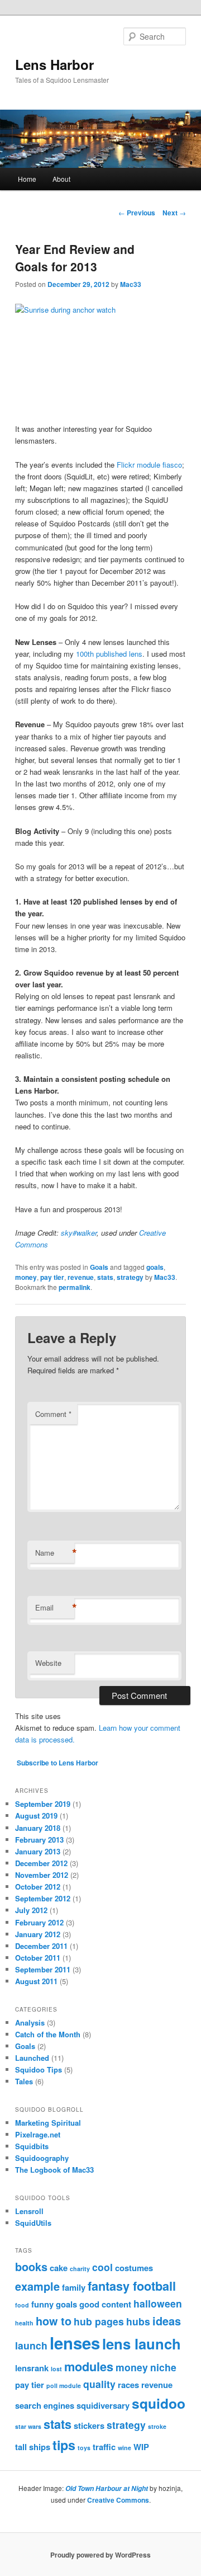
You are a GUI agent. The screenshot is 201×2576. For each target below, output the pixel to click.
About (61, 179)
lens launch (142, 2344)
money (26, 1277)
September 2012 (43, 1898)
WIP (141, 2447)
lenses (75, 2343)
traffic (104, 2447)
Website (48, 1663)
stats (105, 1277)
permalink (75, 1287)
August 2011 (36, 1981)
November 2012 (42, 1875)
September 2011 (43, 1969)
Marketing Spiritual (48, 2123)
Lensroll (29, 2211)
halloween (158, 2303)
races (128, 2385)
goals (155, 1267)
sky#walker (79, 1233)
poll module (64, 2386)
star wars (28, 2426)
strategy (130, 1277)
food (22, 2305)
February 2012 (39, 1922)
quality (99, 2384)
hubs (138, 2321)
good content (105, 2304)
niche (163, 2367)
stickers (89, 2426)
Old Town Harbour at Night (107, 2488)
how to (54, 2321)
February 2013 (39, 1840)
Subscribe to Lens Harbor (58, 1763)
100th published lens (109, 654)
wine (125, 2448)
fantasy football (132, 2286)
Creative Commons (118, 2500)
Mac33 (131, 284)
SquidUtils (33, 2223)
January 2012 (38, 1934)
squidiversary (103, 2405)
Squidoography (42, 2158)
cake (59, 2268)
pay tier (52, 1277)
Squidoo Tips (39, 2069)
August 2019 (36, 1816)
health (24, 2323)
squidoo (159, 2403)
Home (27, 179)
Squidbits (32, 2146)
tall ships (33, 2447)
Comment (53, 1414)
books (31, 2267)
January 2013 (38, 1851)
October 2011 (38, 1958)
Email (55, 1608)
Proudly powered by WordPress (100, 2555)
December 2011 (41, 1946)
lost (56, 2369)
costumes (134, 2268)
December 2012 (41, 1863)
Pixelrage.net (38, 2134)
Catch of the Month (48, 2034)
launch (31, 2345)
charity (80, 2269)
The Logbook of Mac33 (54, 2170)
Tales (24, 2081)
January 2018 (38, 1828)
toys (84, 2448)
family (74, 2287)
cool (102, 2267)
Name (55, 1553)
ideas (167, 2321)
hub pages (99, 2321)
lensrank (32, 2368)
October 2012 (38, 1887)
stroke (157, 2426)
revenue (81, 1277)
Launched (32, 2058)
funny (42, 2304)
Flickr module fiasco (149, 465)
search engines (45, 2405)
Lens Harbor (54, 64)
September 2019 (43, 1804)
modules (89, 2367)
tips (64, 2445)
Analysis (30, 2022)
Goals (99, 1267)
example (37, 2286)
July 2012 (31, 1910)
